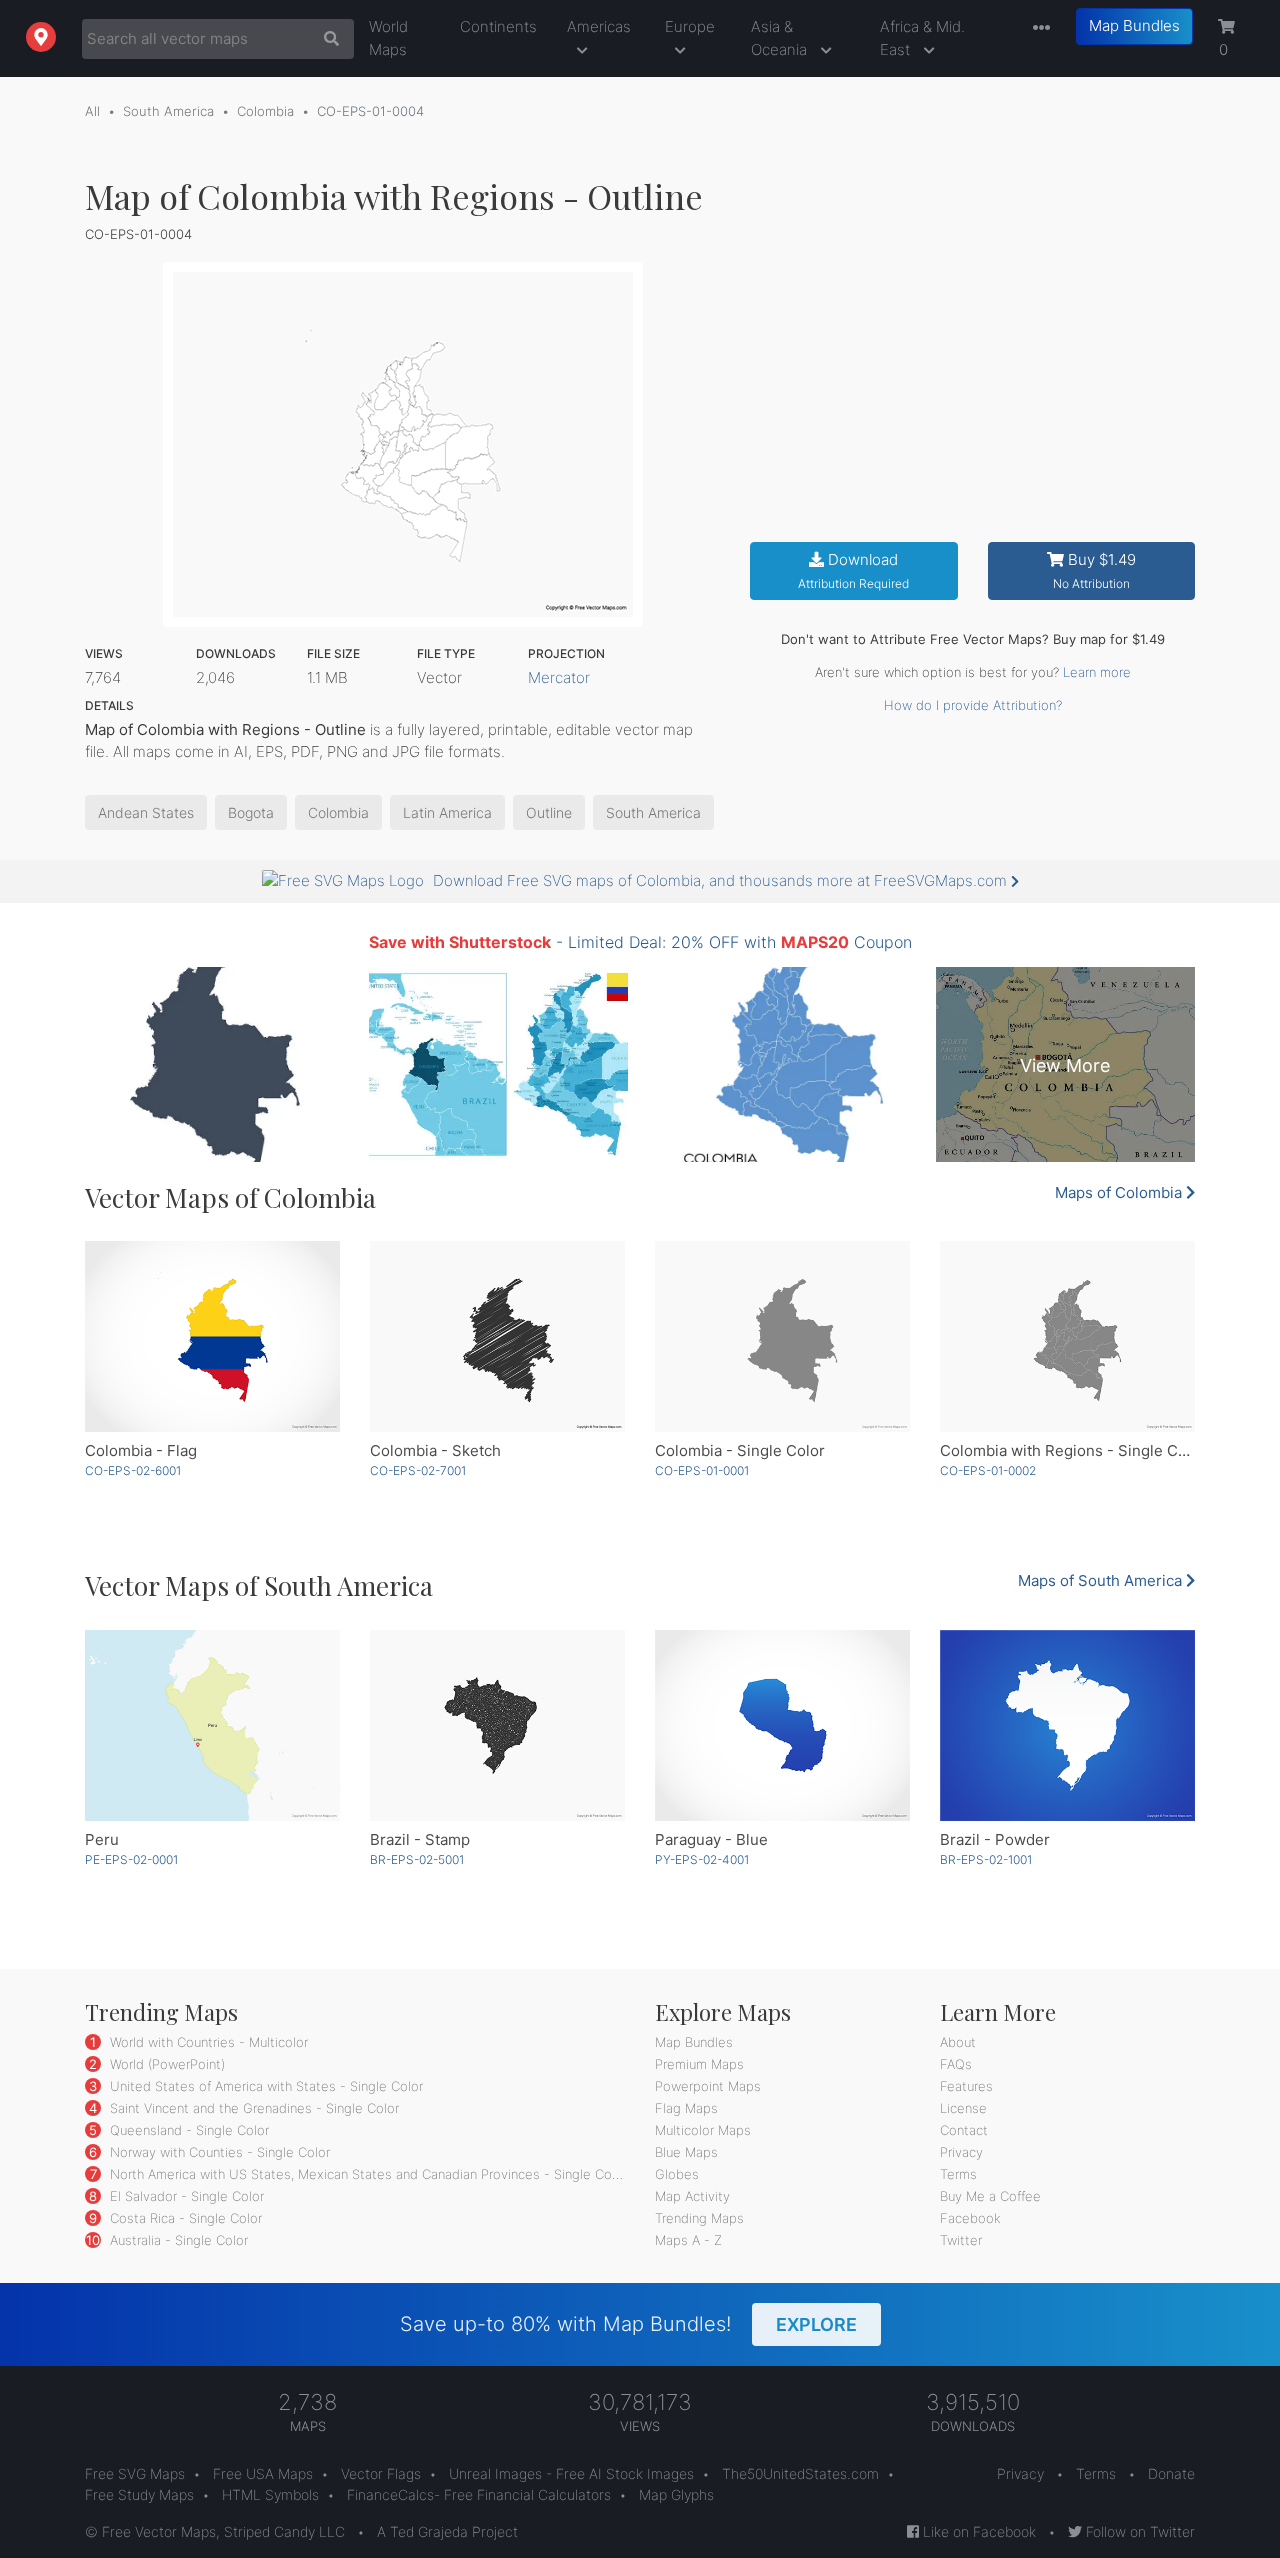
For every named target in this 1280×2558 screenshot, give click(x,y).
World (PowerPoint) (165, 2064)
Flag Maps (686, 2108)
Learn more (1097, 672)
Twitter (961, 2240)
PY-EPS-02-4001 (702, 1859)
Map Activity (692, 2196)
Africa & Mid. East (922, 38)
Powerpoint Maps (708, 2086)
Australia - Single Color (177, 2240)
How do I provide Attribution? (973, 705)
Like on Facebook (977, 2531)
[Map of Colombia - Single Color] (782, 1336)
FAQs (956, 2064)
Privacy (961, 2152)
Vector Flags (381, 2473)
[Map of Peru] (212, 1725)
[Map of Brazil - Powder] (1067, 1725)
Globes (677, 2174)
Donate (1171, 2473)
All (92, 111)
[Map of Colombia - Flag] (212, 1336)
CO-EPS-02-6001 (133, 1470)
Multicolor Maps (703, 2130)
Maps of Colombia (1120, 1192)
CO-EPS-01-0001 (702, 1470)
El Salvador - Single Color (185, 2196)
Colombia (265, 111)
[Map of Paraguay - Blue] (782, 1725)
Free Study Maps (139, 2494)
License (963, 2108)
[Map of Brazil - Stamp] (497, 1725)
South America (168, 111)
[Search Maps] (326, 39)
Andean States (146, 812)
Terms (958, 2174)
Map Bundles (1134, 25)
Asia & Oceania (781, 38)
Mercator (559, 677)
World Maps (388, 38)
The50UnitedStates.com (800, 2473)
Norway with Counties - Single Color (218, 2152)
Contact (964, 2130)
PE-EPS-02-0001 (131, 1859)
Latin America (447, 812)
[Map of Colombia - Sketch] (497, 1336)
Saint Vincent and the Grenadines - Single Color (252, 2108)
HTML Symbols (270, 2494)
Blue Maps (686, 2152)
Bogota (251, 812)
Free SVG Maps (135, 2473)
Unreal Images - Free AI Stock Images (571, 2473)
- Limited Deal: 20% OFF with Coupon (640, 942)
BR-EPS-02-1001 (986, 1859)
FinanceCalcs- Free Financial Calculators (479, 2494)
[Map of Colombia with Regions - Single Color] (1067, 1336)
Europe (690, 26)
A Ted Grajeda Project (447, 2531)
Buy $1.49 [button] (1094, 570)
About (958, 2042)
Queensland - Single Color (187, 2130)
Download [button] (853, 570)
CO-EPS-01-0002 (988, 1470)
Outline (549, 812)
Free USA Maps (263, 2473)
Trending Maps (699, 2218)
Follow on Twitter (1138, 2531)
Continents (498, 26)
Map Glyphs (676, 2494)
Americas (599, 26)
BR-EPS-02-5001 (417, 1859)
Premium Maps (699, 2064)
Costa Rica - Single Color (184, 2218)
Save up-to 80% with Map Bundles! (628, 2324)
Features (966, 2086)
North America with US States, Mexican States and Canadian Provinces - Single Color (366, 2174)
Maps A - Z (688, 2240)
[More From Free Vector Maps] (1037, 28)
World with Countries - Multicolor (207, 2042)
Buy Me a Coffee (990, 2196)
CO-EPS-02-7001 (418, 1470)
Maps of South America (1102, 1580)
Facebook (970, 2218)
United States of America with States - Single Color (264, 2086)
